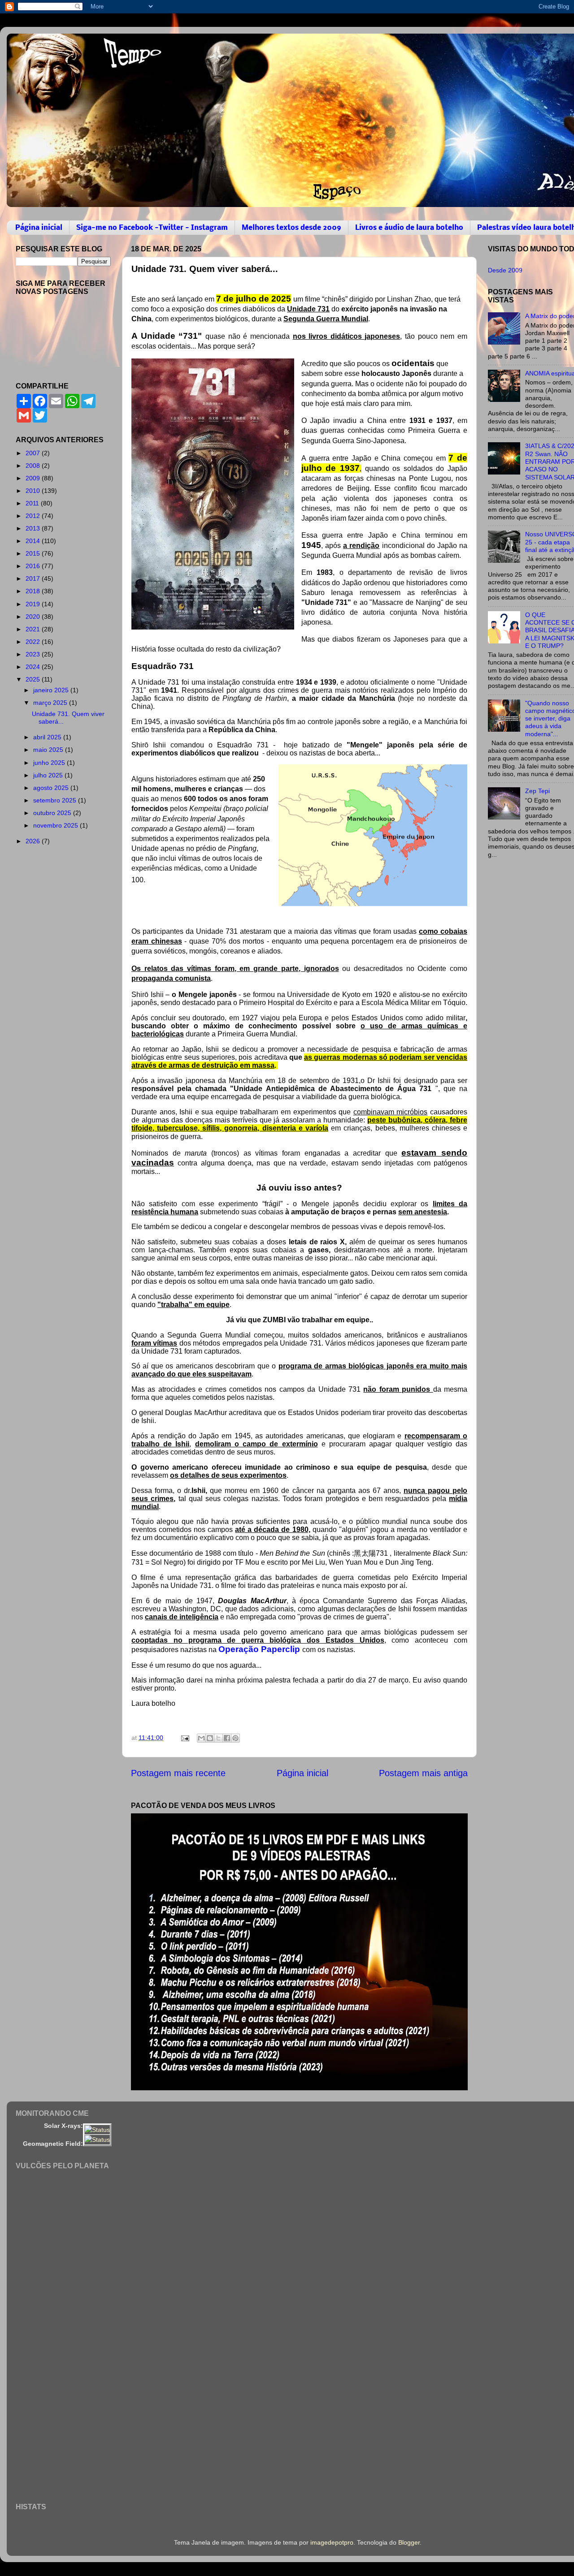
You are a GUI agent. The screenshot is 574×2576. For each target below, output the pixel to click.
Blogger (409, 2542)
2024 (34, 667)
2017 (34, 578)
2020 (34, 617)
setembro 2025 (56, 800)
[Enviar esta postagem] (185, 1738)
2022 (34, 642)
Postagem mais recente (178, 1773)
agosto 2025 (52, 788)
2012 (34, 516)
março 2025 (51, 703)
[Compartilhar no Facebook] (227, 1738)
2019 (34, 604)
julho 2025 (49, 775)
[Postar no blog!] (210, 1738)
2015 (34, 553)
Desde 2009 (505, 270)
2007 (34, 453)
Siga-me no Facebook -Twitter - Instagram (152, 228)
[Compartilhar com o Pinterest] (235, 1738)
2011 (33, 503)
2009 (34, 478)
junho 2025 (50, 763)
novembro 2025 (57, 825)
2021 (34, 629)
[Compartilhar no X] (218, 1738)
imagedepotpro (332, 2542)
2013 (34, 528)
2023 (34, 654)
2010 (34, 491)
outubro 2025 (53, 813)
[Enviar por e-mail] (201, 1738)
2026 (34, 841)
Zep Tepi (537, 791)
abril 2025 (48, 737)
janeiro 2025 (52, 690)
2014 (34, 541)
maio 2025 (49, 750)
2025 (34, 679)
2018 (34, 591)
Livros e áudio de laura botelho (409, 228)
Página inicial (39, 228)
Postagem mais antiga (423, 1773)
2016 (34, 566)
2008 (34, 466)
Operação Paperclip (260, 1649)
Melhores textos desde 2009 (291, 228)
